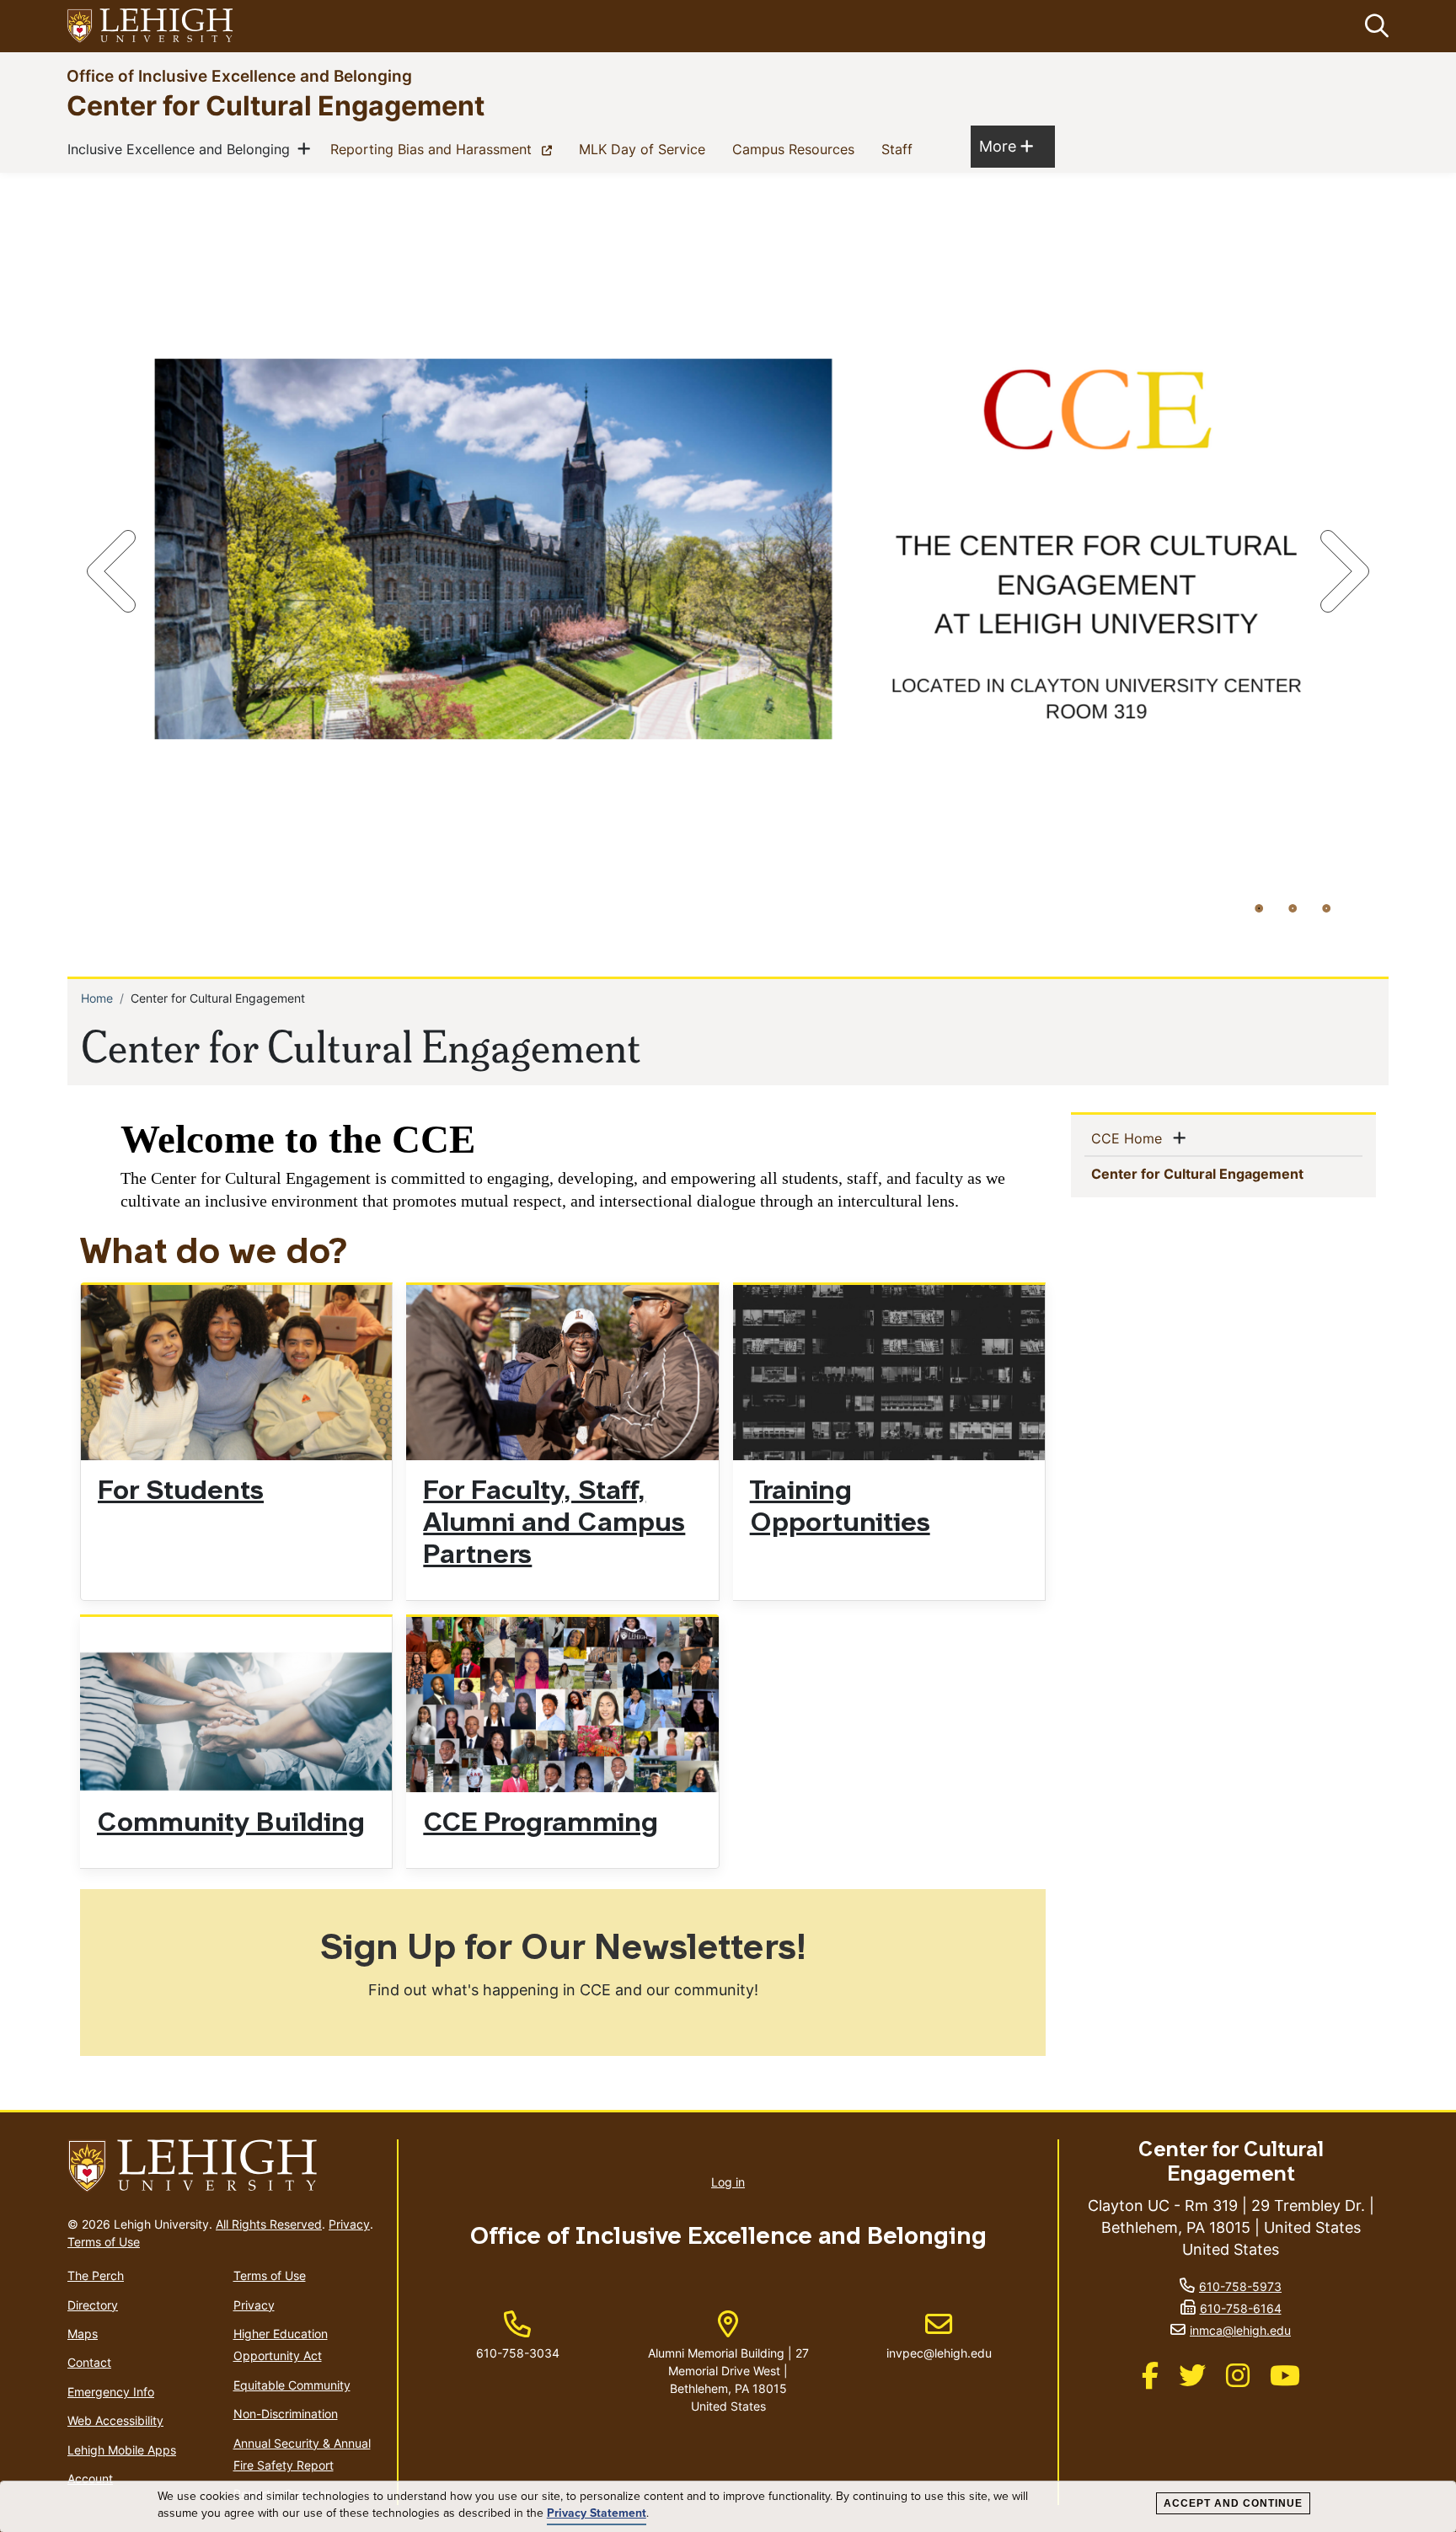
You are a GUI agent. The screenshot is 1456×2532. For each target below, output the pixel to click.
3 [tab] (1326, 907)
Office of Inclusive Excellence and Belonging (239, 75)
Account (90, 2478)
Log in (728, 2182)
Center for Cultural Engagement (276, 105)
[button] (1373, 26)
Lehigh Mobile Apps (122, 2450)
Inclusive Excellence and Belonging (182, 149)
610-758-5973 (1240, 2286)
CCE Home (1130, 1138)
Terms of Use (104, 2242)
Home (97, 998)
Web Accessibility (115, 2420)
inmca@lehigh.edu (1240, 2330)
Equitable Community (292, 2385)
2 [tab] (1293, 907)
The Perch (96, 2275)
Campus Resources (797, 149)
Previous (115, 571)
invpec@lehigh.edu (939, 2336)
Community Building (231, 1824)
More (1006, 146)
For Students (181, 1492)
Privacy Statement (597, 2513)
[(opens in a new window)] (151, 27)
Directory (93, 2305)
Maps (83, 2334)
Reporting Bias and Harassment (444, 149)
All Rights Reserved (269, 2224)
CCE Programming (541, 1824)
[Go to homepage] (225, 2166)
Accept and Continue (1233, 2503)
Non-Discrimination (286, 2414)
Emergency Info (111, 2392)
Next (1341, 571)
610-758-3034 (518, 2353)
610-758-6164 (1241, 2308)
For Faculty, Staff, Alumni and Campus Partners (554, 1524)
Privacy (349, 2224)
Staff (900, 149)
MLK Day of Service (645, 149)
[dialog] (728, 2507)
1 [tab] (1259, 907)
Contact (89, 2362)
